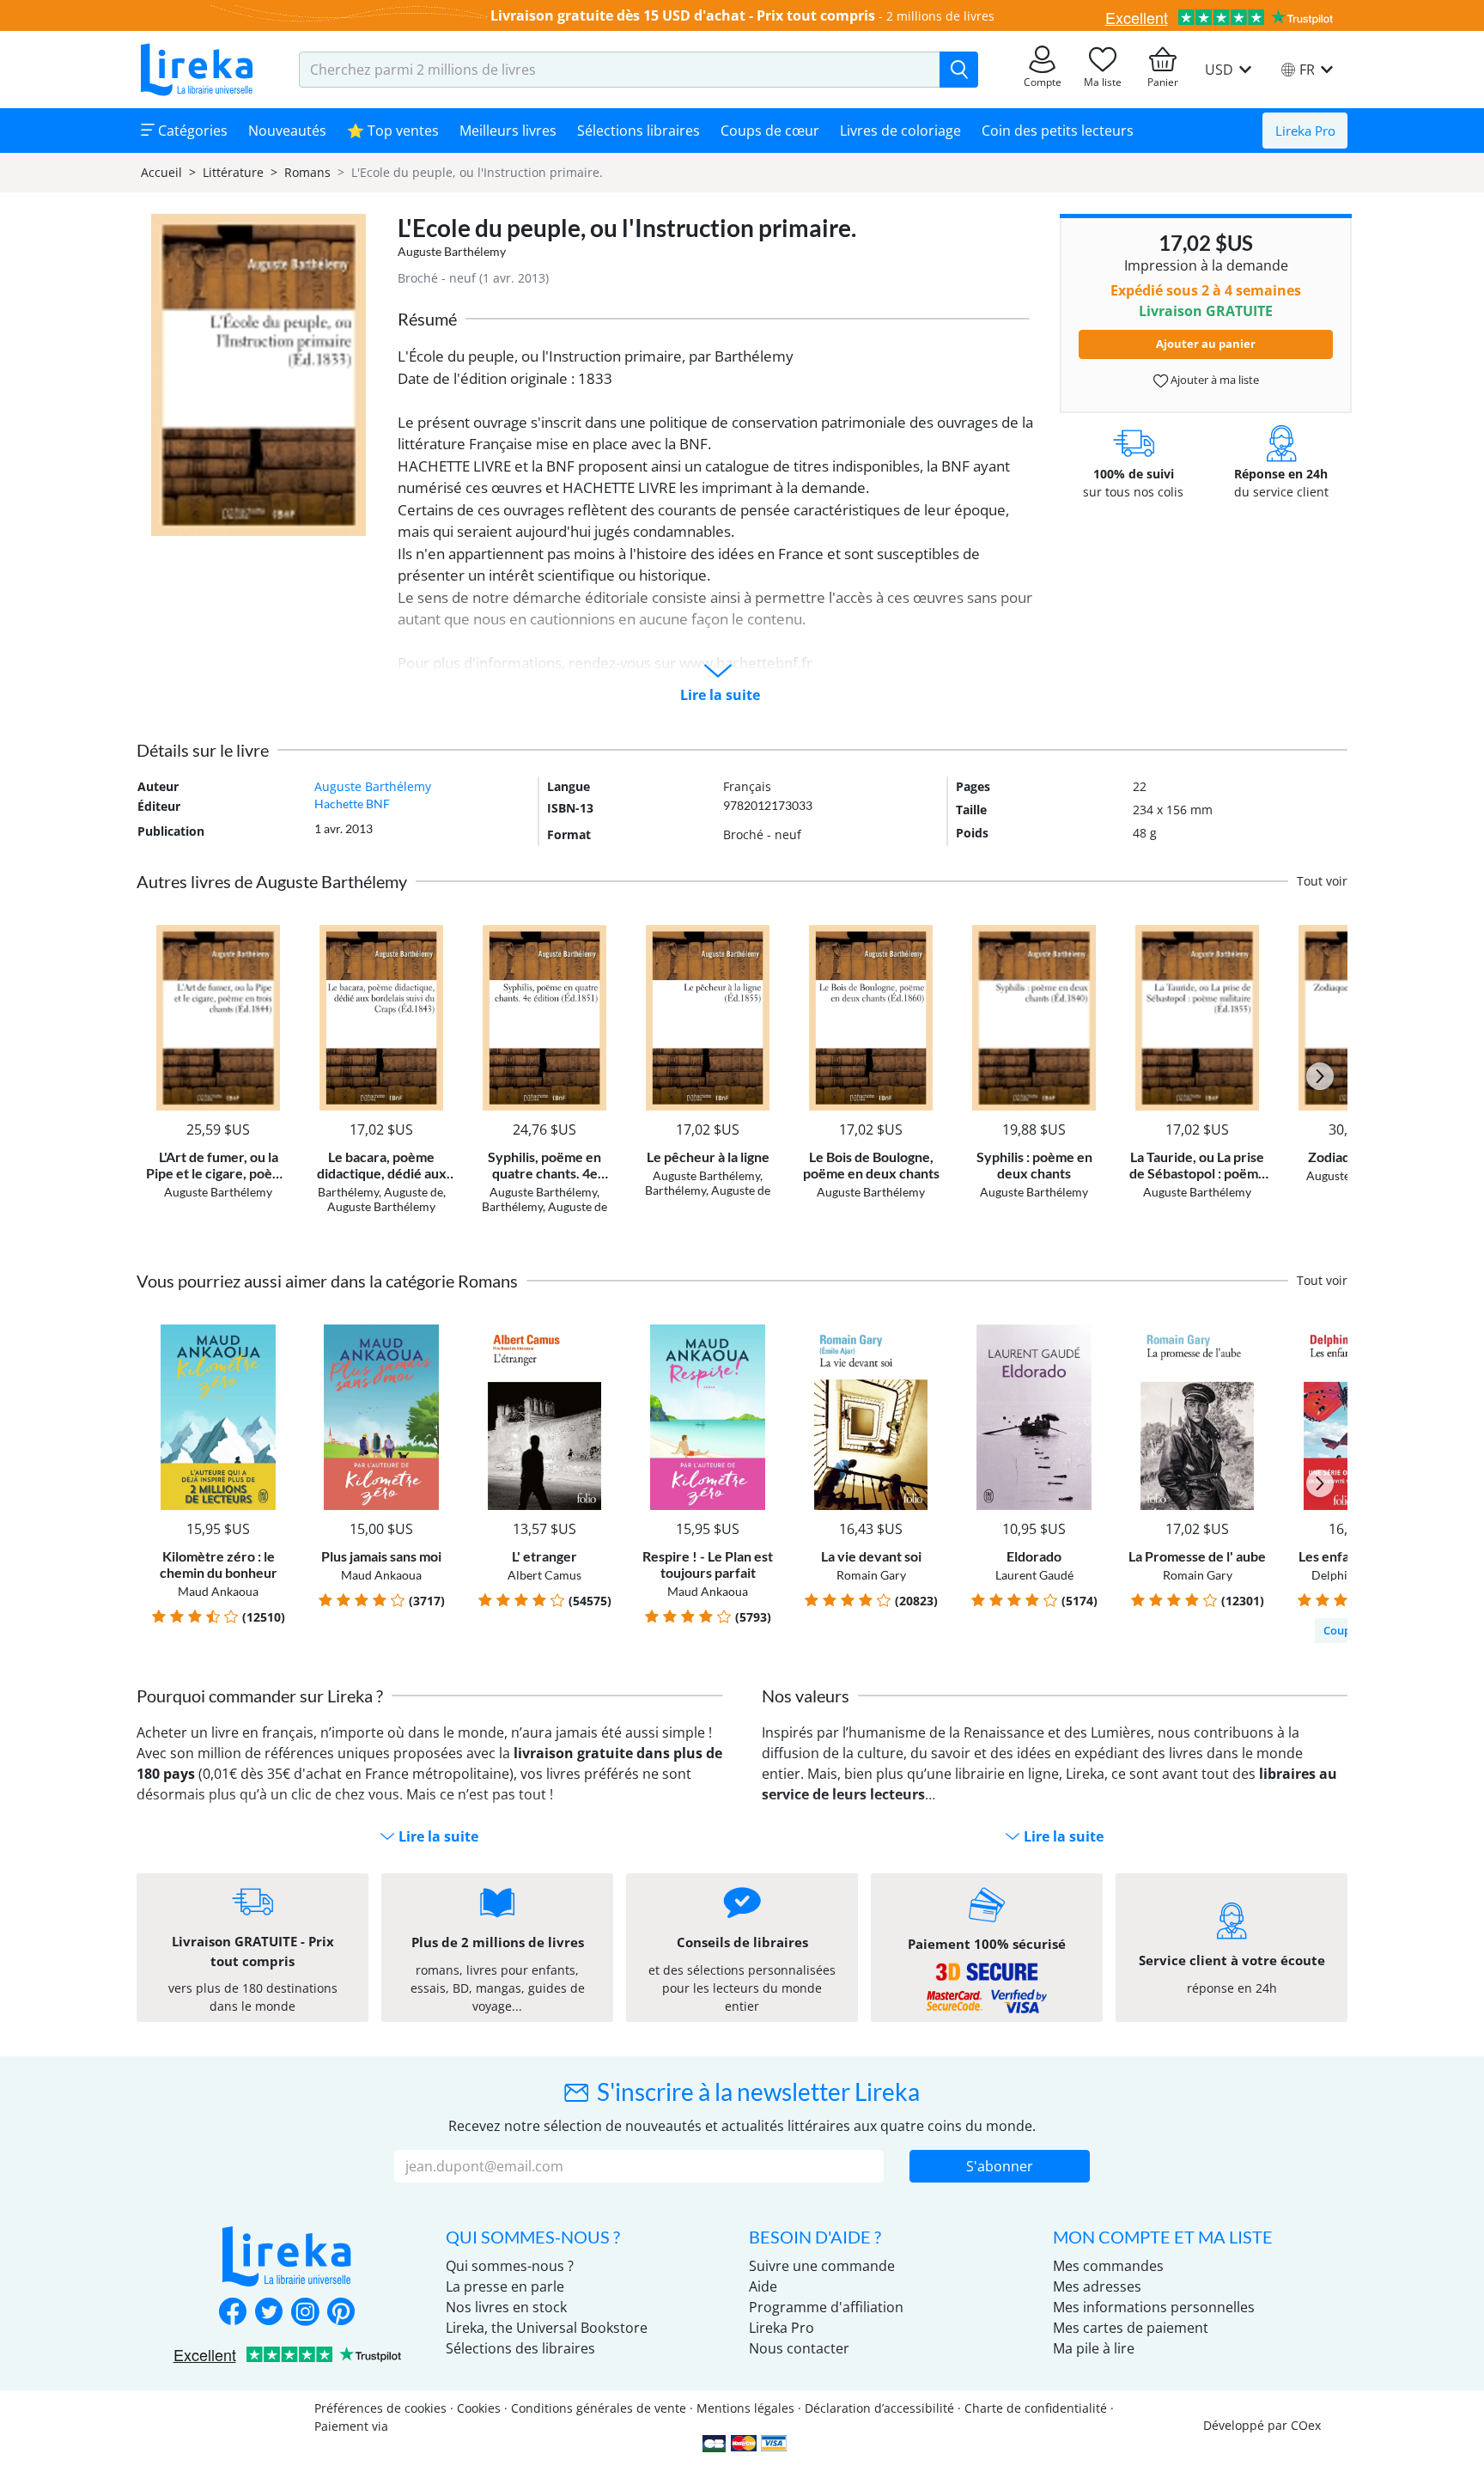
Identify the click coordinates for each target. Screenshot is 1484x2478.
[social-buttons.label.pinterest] (341, 2313)
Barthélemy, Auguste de (380, 1192)
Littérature (233, 172)
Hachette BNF (352, 804)
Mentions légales (745, 2408)
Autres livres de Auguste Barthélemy (272, 881)
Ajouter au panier (1206, 344)
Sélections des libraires (520, 2348)
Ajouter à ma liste (1213, 380)
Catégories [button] (191, 131)
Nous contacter (799, 2348)
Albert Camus (544, 1575)
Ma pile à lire (1094, 2348)
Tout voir (1322, 881)
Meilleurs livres (508, 131)
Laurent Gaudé (1034, 1575)
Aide (763, 2286)
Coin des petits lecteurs (1058, 131)
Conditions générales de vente (599, 2408)
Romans (307, 172)
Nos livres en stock (506, 2307)
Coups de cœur (770, 131)
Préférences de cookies (380, 2408)
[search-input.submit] (959, 70)
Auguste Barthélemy (452, 251)
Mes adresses (1097, 2286)
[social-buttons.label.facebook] (233, 2313)
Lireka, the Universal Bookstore (547, 2328)
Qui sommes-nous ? (510, 2266)
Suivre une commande (822, 2266)
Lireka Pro (1305, 131)
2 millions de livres (940, 16)
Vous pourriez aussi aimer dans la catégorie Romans (327, 1281)
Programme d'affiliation (826, 2307)
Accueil (161, 172)
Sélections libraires (639, 131)
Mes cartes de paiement (1131, 2328)
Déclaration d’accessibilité (879, 2408)
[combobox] (620, 70)
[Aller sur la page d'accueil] (197, 70)
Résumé (427, 319)
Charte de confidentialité (1036, 2408)
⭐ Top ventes (393, 131)
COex (1306, 2425)
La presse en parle (505, 2286)
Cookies (479, 2408)
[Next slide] (1320, 1076)
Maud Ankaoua (218, 1591)
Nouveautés (287, 131)
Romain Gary (871, 1575)
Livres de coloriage (900, 131)
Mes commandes (1108, 2266)
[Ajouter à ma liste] (275, 935)
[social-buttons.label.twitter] (269, 2313)
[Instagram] (305, 2313)
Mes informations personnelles (1154, 2307)
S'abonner (1000, 2166)
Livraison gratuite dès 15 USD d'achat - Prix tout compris (683, 15)
